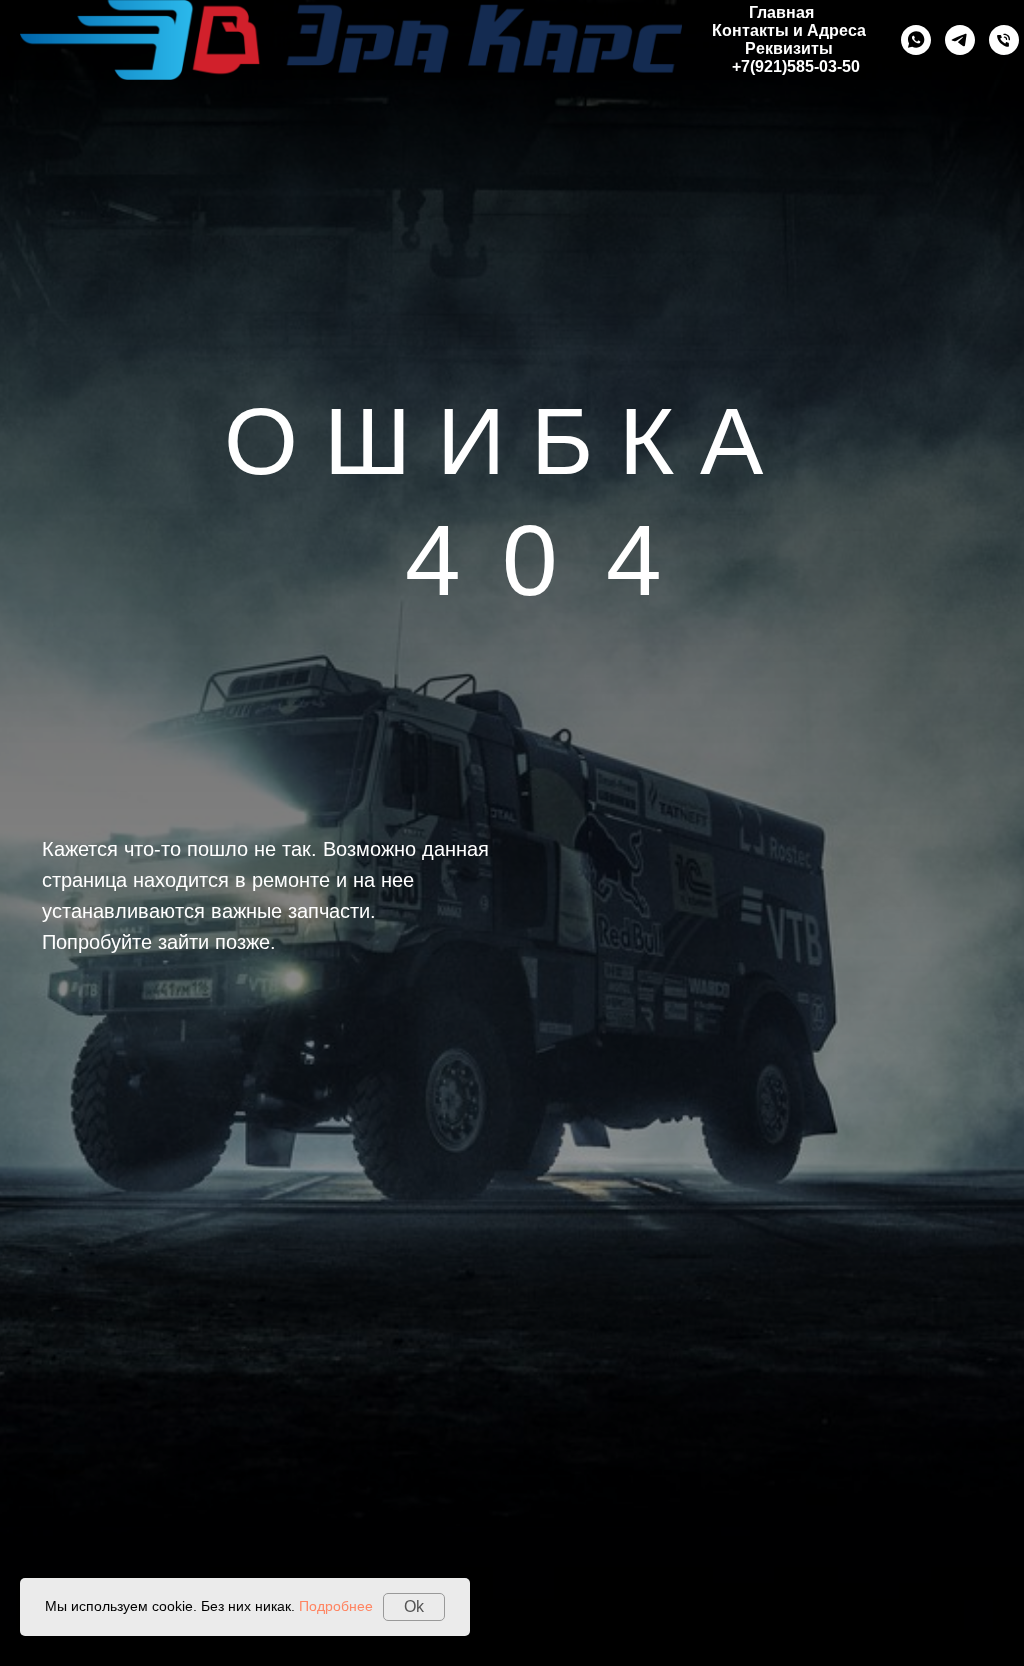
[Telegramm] (960, 40)
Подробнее (336, 1606)
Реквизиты (789, 48)
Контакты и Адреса (789, 30)
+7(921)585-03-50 (796, 66)
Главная (781, 12)
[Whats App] (916, 40)
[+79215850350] (1004, 40)
